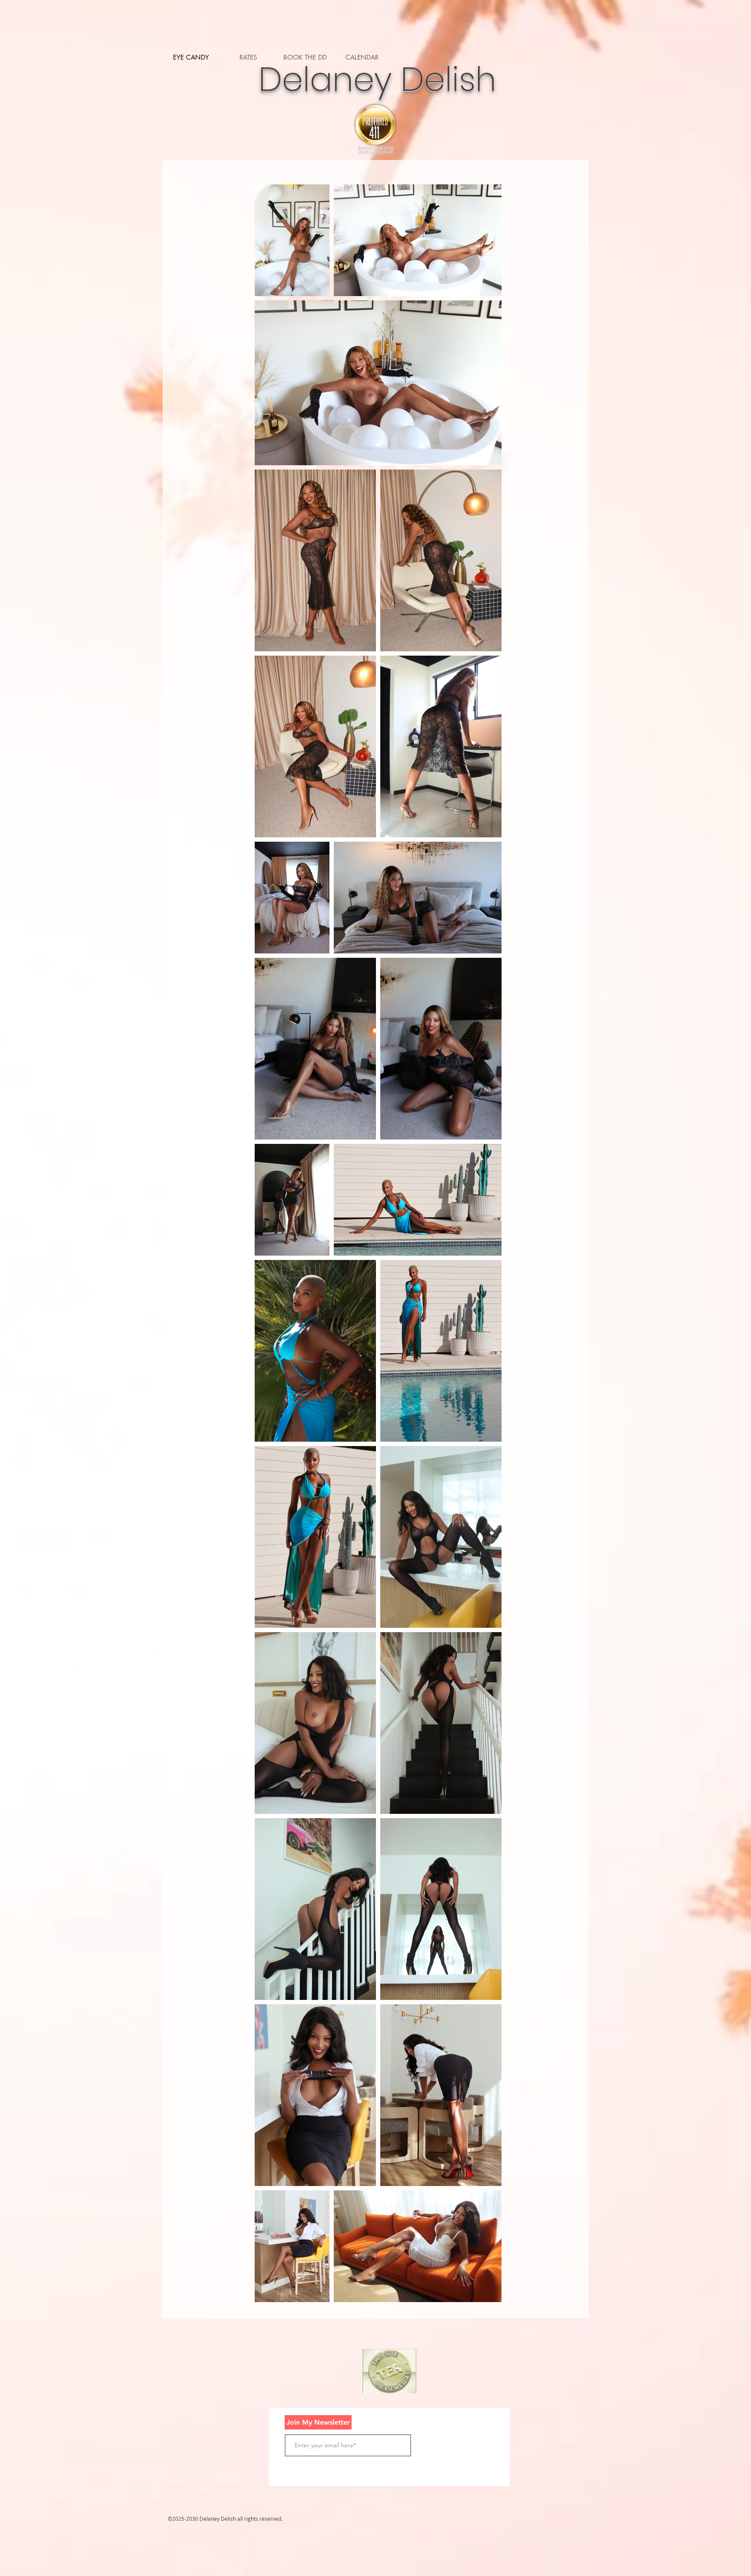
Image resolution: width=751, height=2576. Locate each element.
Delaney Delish (373, 79)
